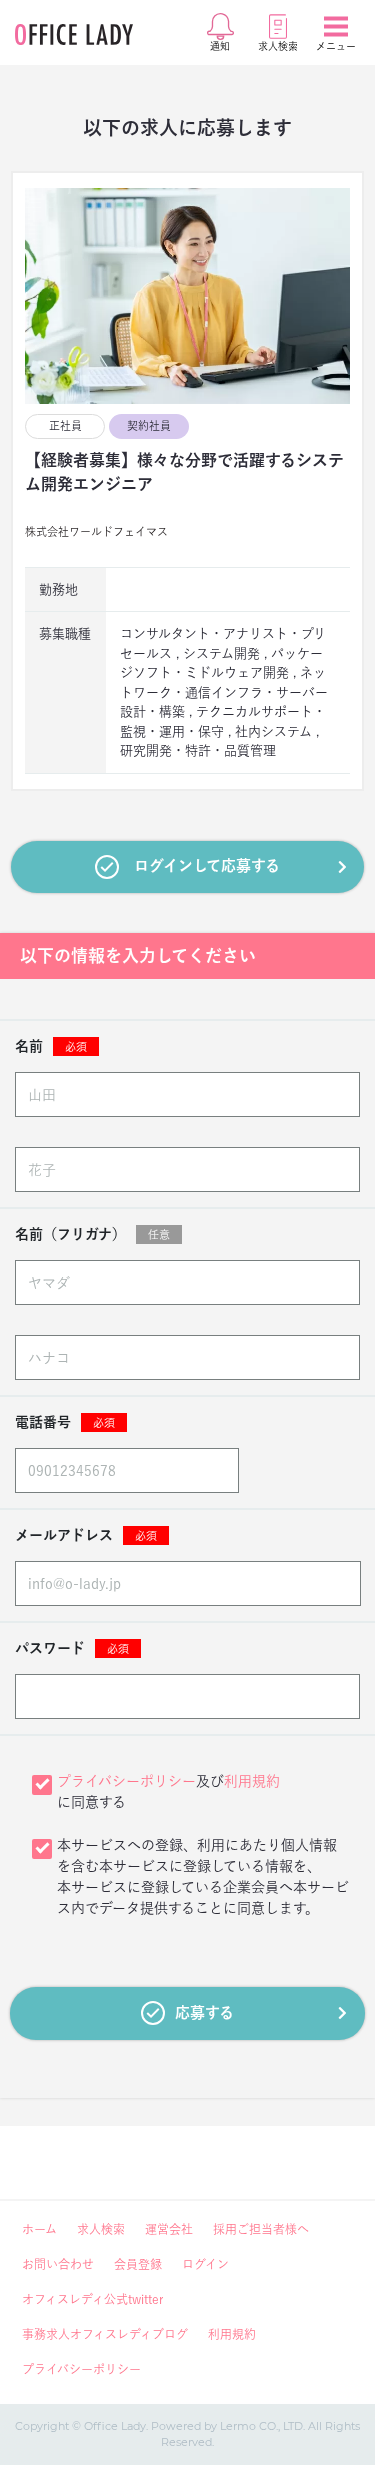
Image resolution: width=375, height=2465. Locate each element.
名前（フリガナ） (92, 1234)
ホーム (39, 2229)
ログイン (205, 2264)
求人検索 (101, 2229)
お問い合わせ (58, 2264)
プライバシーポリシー (126, 1781)
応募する (204, 2012)
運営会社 (169, 2229)
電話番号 (65, 1422)
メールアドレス (86, 1535)
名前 (51, 1046)
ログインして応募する (207, 865)
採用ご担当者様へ (261, 2229)
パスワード (72, 1648)
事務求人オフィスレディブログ (105, 2334)
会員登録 (138, 2264)
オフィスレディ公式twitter (92, 2299)
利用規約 (252, 1781)
